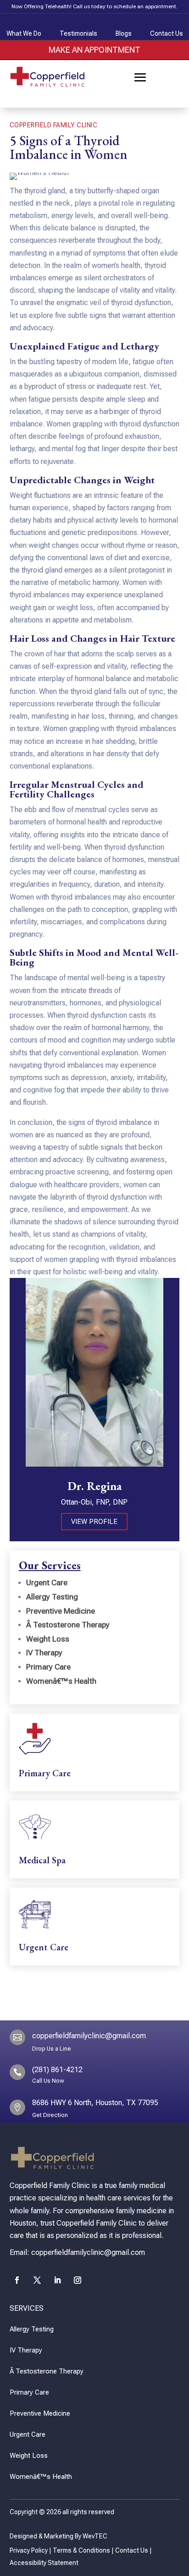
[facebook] (17, 2280)
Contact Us (132, 2550)
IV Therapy (44, 1653)
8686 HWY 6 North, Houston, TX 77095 (95, 2103)
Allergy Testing (52, 1597)
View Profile (94, 1522)
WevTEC (95, 2536)
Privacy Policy (29, 2550)
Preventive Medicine (61, 1611)
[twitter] (37, 2280)
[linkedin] (57, 2280)
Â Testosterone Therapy (68, 1625)
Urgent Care (47, 1583)
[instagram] (78, 2280)
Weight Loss (48, 1639)
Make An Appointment (94, 50)
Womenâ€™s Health (61, 1681)
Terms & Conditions (81, 2550)
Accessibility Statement (44, 2563)
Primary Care (48, 1667)
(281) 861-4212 (57, 2070)
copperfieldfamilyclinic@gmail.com (89, 2036)
